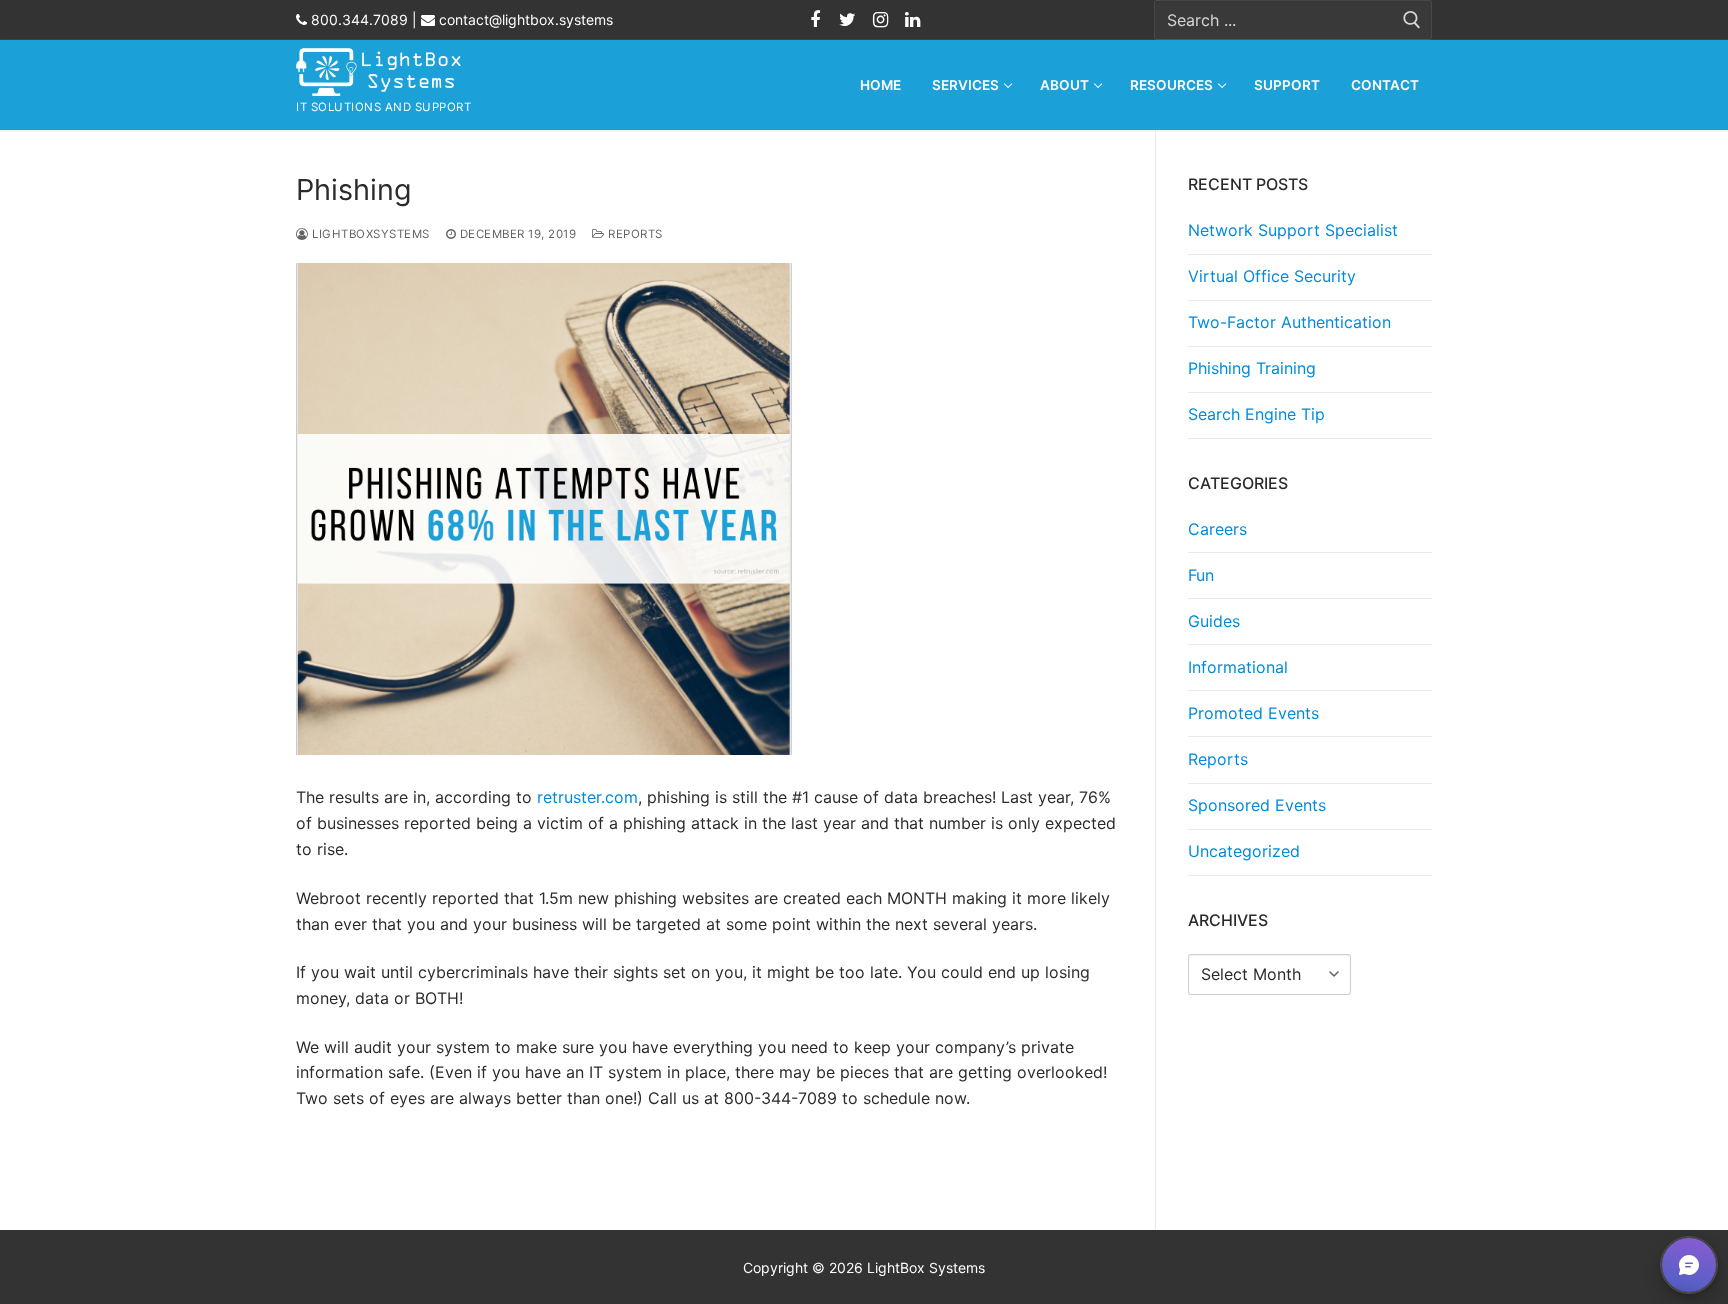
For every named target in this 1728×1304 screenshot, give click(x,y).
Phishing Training (1252, 368)
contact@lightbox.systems (524, 19)
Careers (1217, 529)
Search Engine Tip (1256, 414)
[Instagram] (880, 20)
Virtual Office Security (1272, 276)
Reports (634, 234)
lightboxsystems (369, 234)
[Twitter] (848, 20)
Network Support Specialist (1293, 230)
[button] (1689, 1265)
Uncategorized (1244, 851)
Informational (1238, 667)
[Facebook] (815, 20)
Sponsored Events (1257, 805)
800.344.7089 (357, 19)
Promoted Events (1253, 713)
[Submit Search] (1412, 20)
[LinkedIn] (912, 20)
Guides (1214, 621)
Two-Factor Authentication (1289, 322)
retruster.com (587, 797)
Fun (1201, 575)
